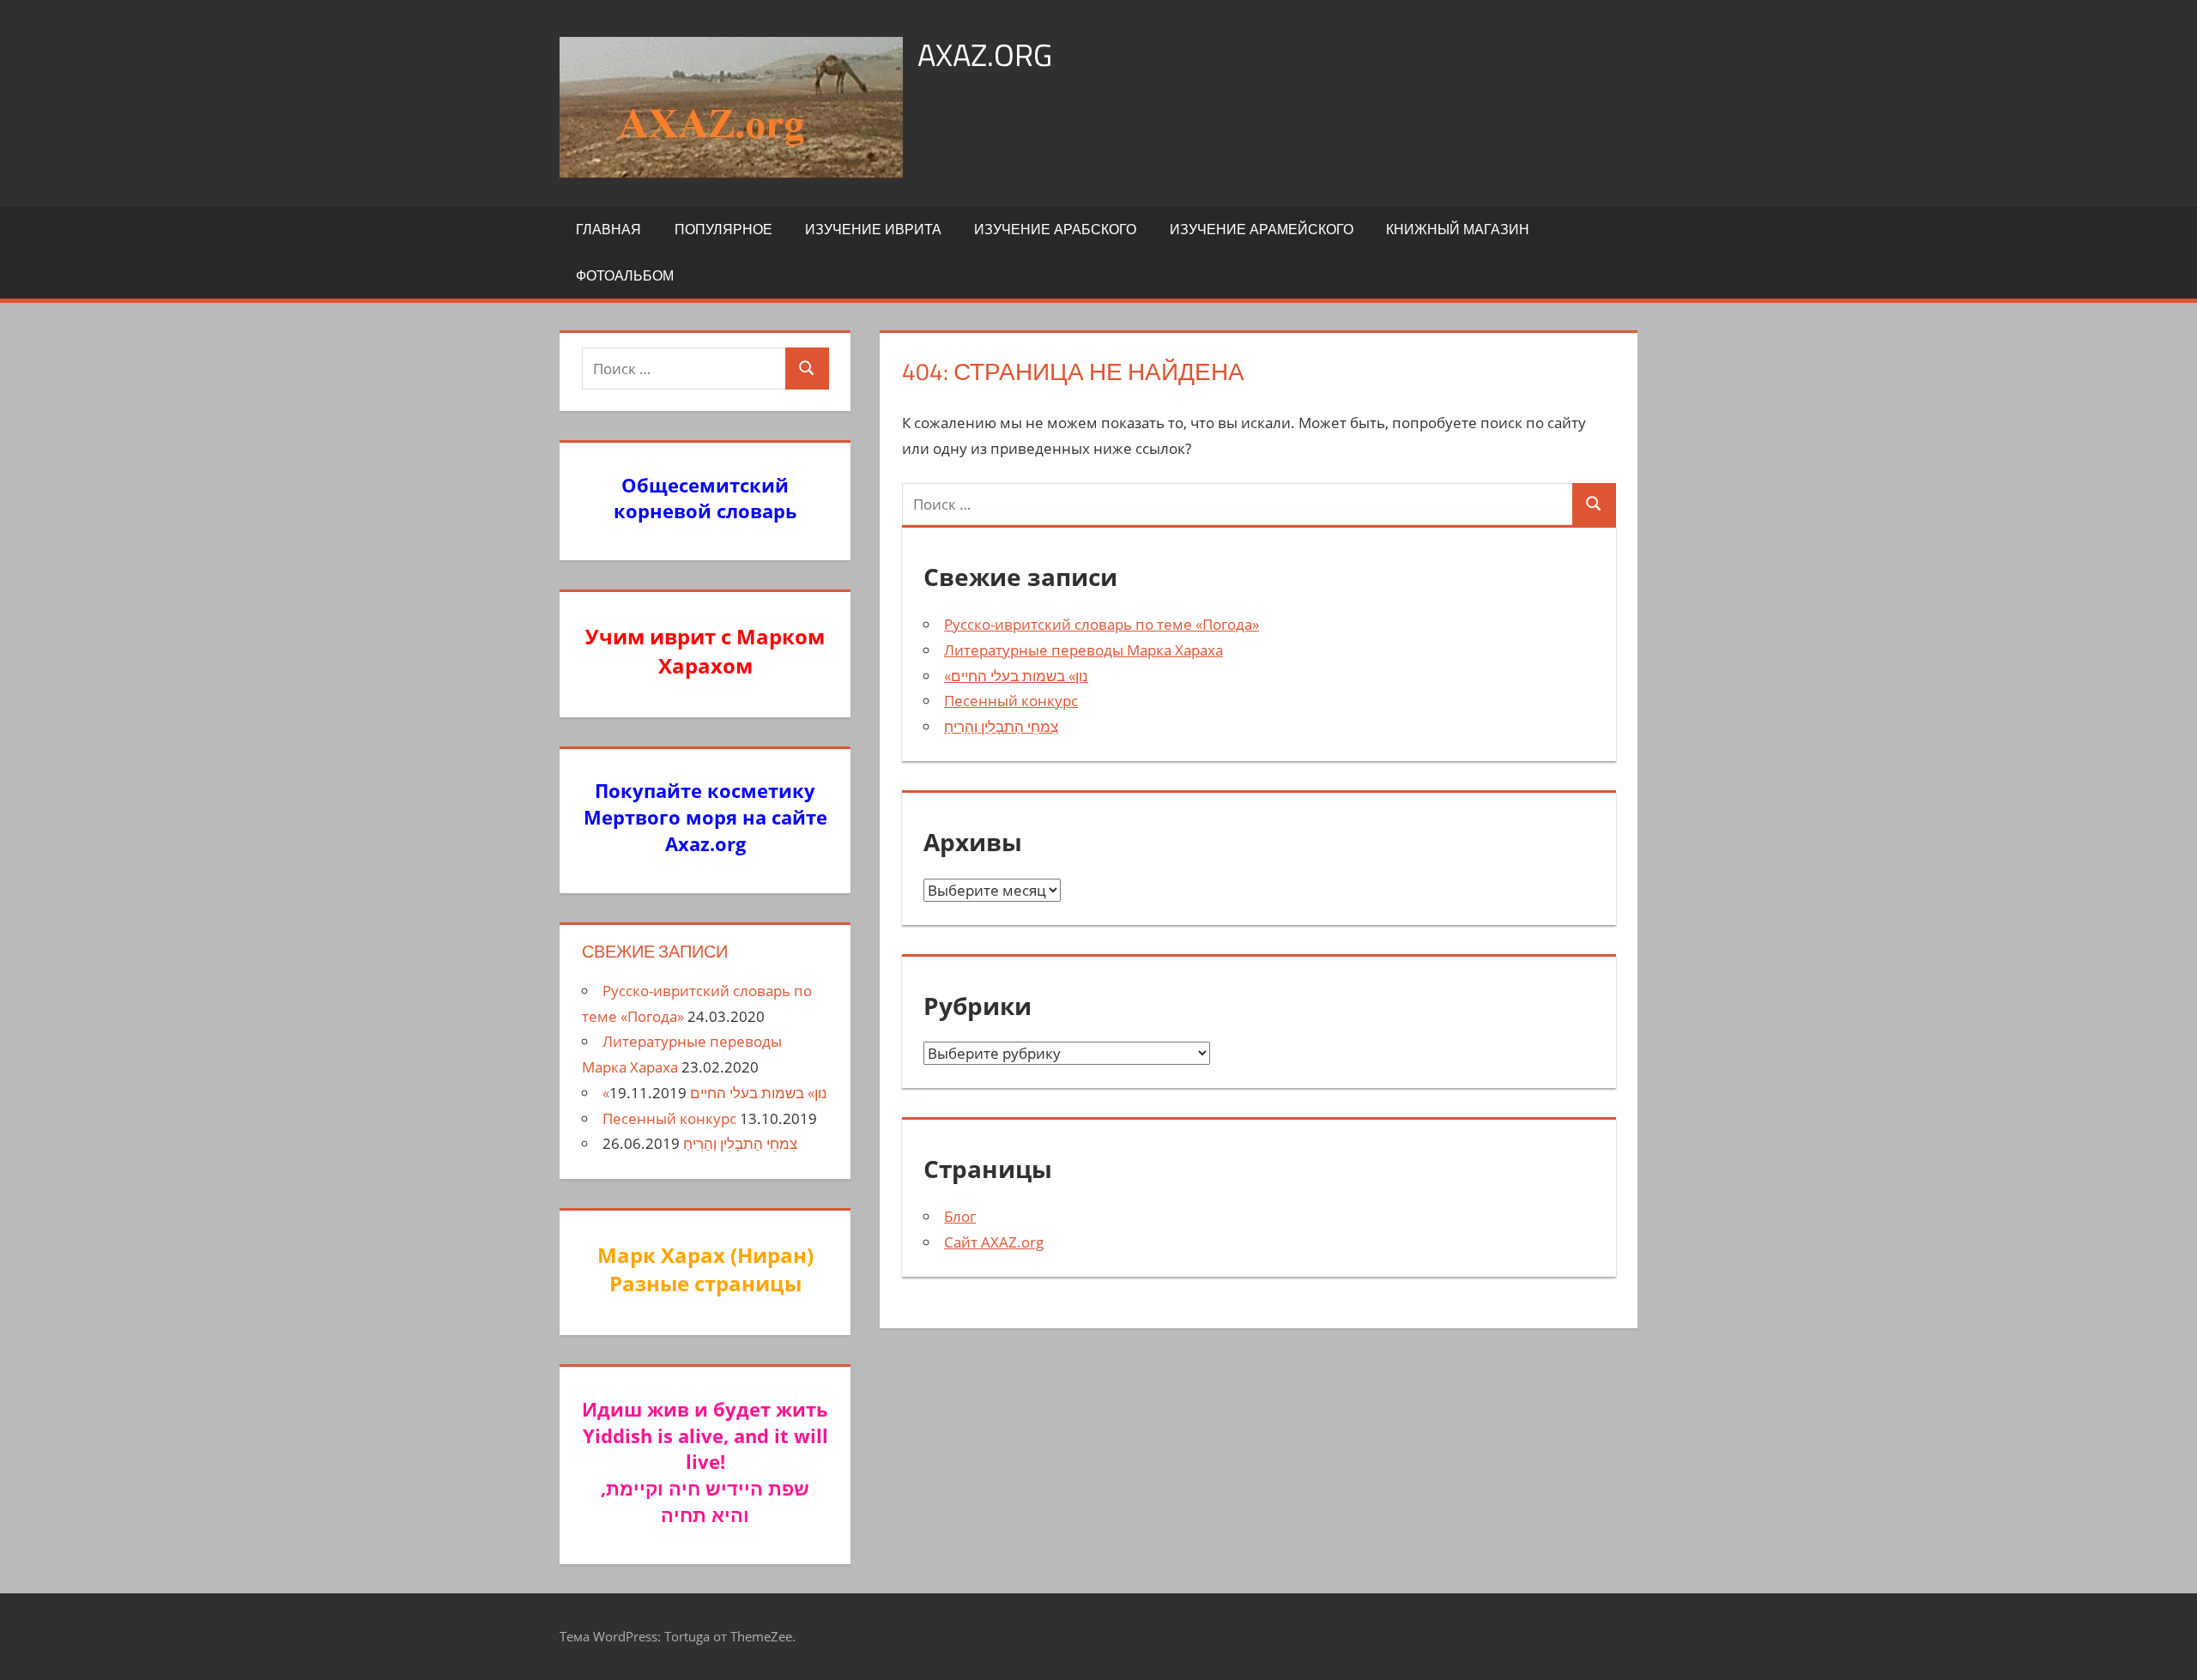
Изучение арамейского (1262, 229)
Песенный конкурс (1011, 701)
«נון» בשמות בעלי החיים (1016, 676)
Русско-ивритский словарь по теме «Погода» (1102, 624)
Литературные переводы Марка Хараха (1083, 650)
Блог (960, 1216)
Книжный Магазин (1458, 229)
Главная (608, 229)
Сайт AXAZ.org (994, 1242)
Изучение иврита (873, 229)
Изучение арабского (1055, 229)
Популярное (723, 229)
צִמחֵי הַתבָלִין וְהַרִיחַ (1001, 726)
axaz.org (985, 54)
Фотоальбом (625, 275)
